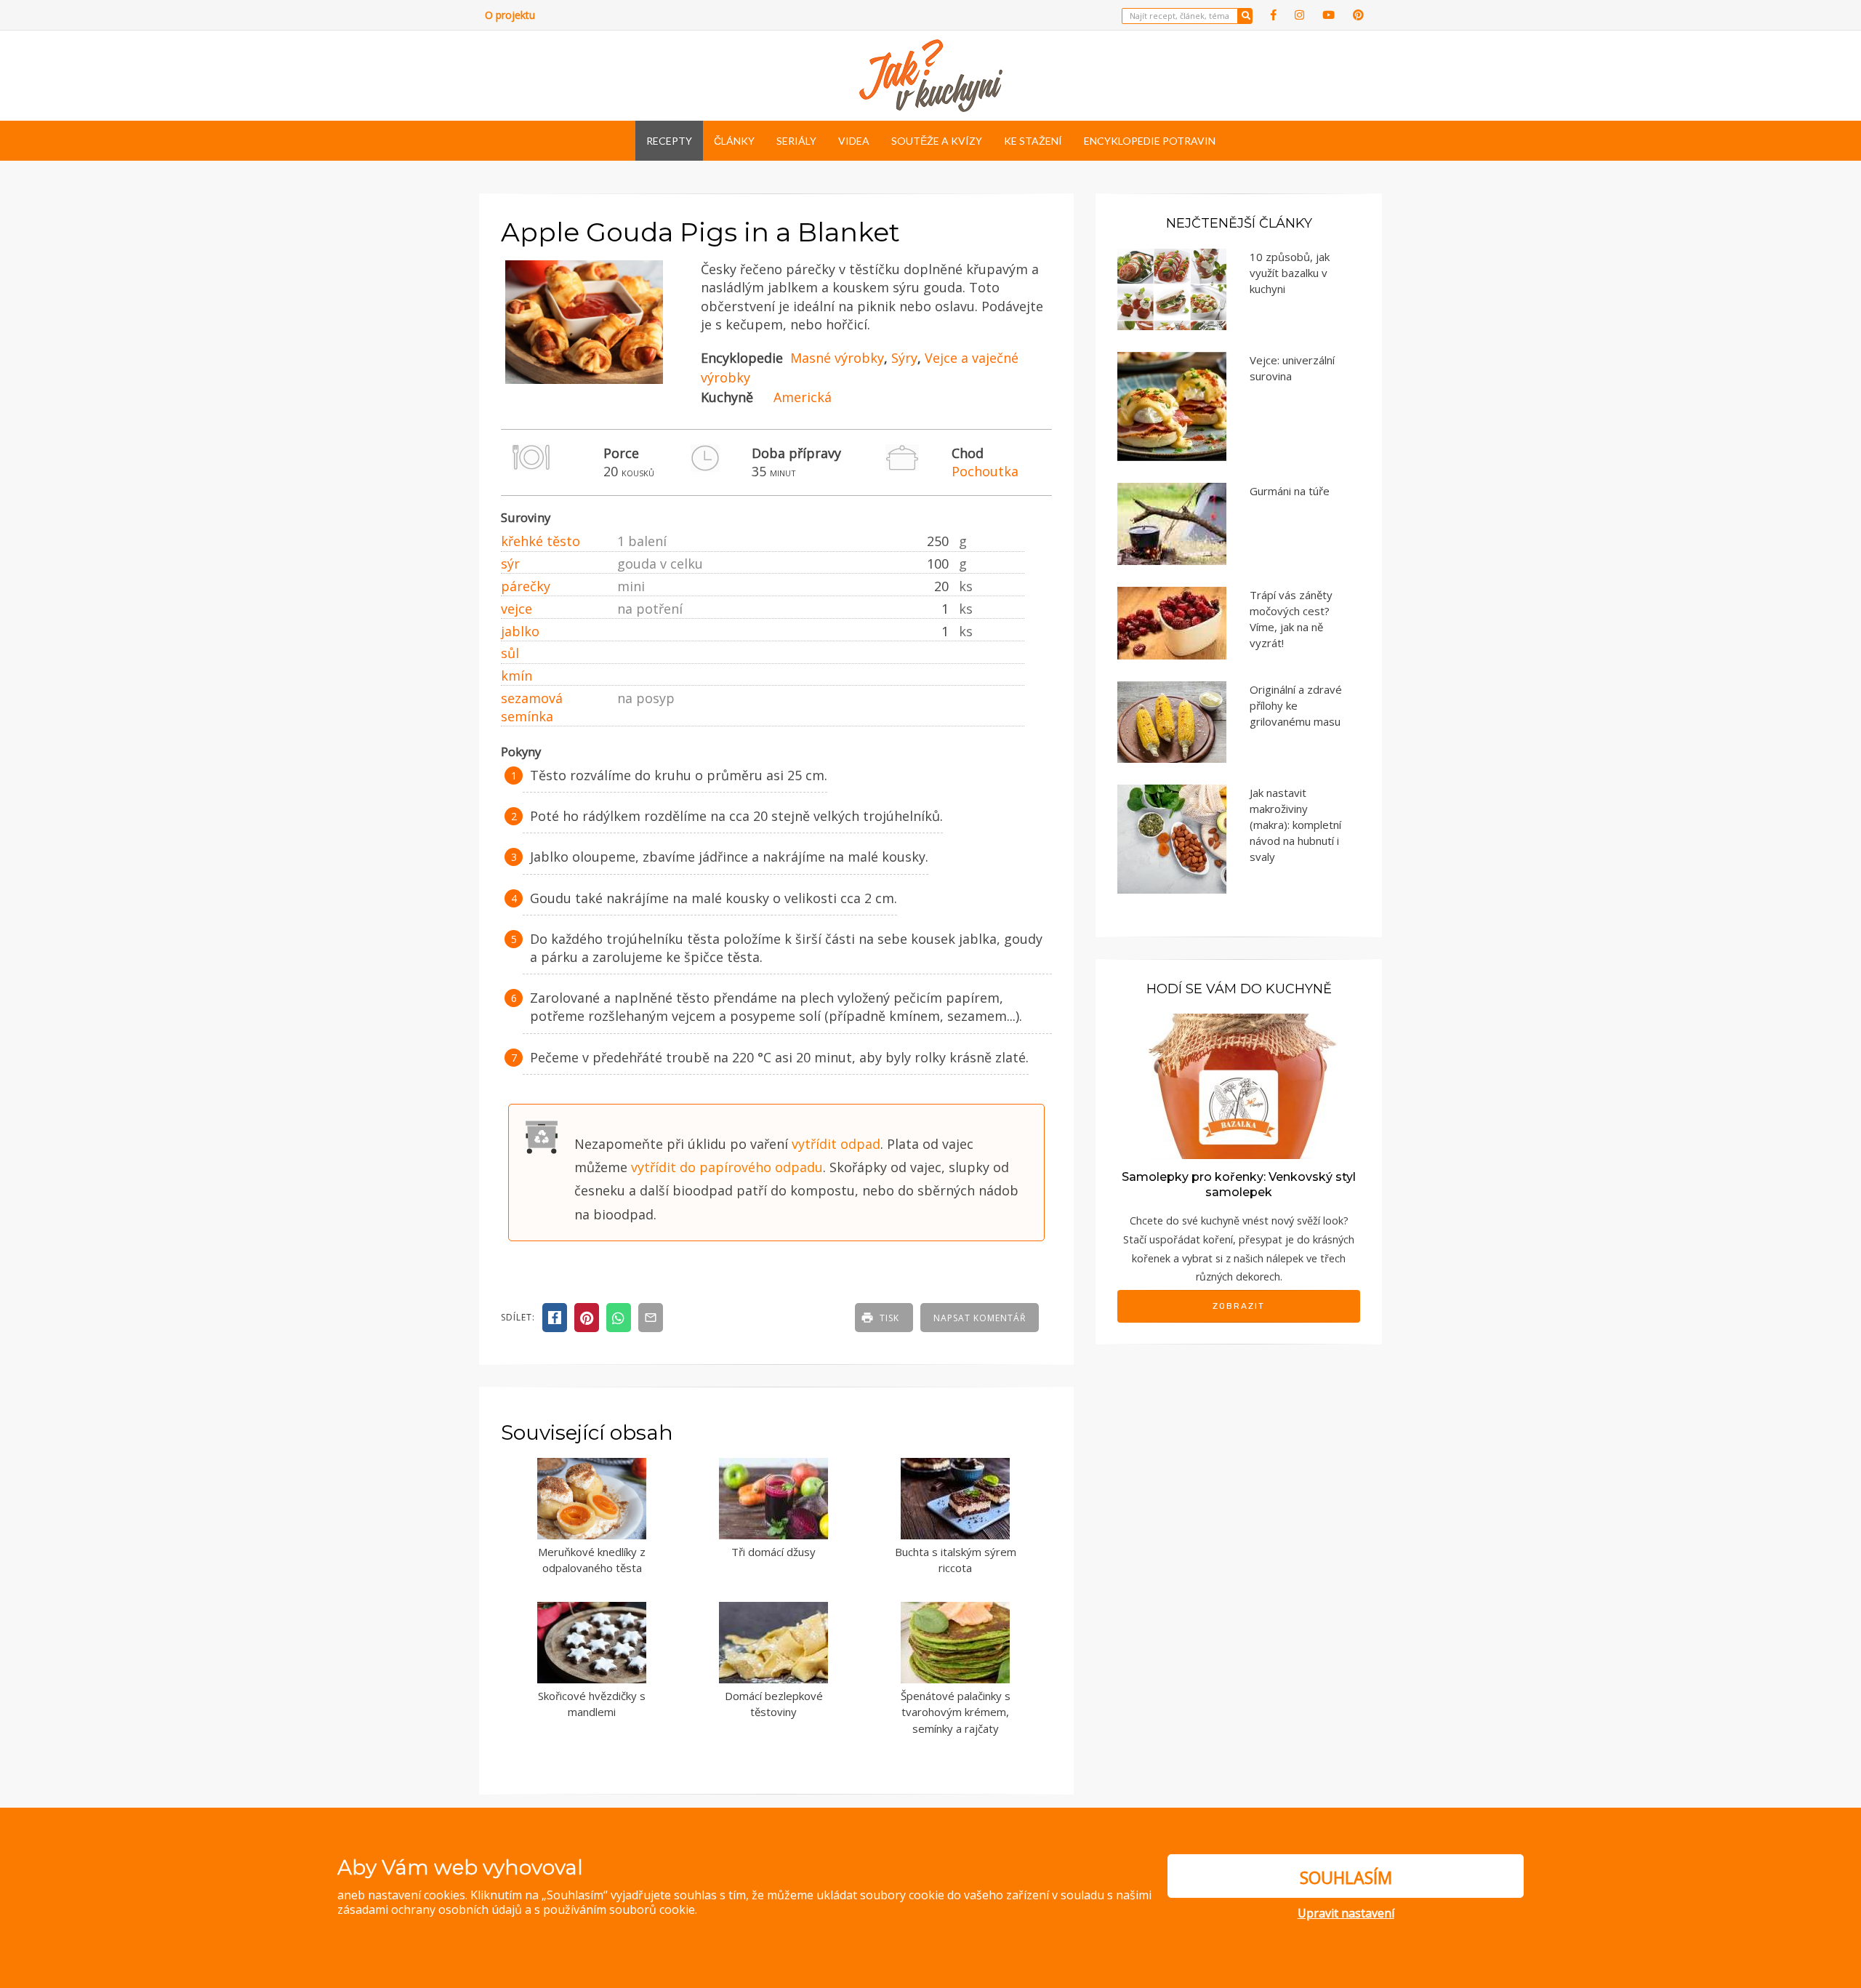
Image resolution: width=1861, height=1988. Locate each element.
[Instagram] (1299, 15)
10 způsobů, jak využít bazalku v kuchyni (1290, 273)
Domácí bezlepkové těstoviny (774, 1704)
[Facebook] (1274, 15)
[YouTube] (1329, 15)
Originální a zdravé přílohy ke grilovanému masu (1296, 705)
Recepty (669, 141)
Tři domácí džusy (773, 1552)
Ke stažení (1033, 141)
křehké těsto (540, 541)
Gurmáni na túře (1290, 491)
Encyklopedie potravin (1150, 141)
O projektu (510, 15)
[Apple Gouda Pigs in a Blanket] (584, 380)
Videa (854, 141)
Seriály (796, 141)
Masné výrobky (837, 358)
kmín (517, 676)
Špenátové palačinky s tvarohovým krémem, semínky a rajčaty (956, 1712)
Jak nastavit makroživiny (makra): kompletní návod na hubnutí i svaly (1295, 825)
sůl (510, 653)
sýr (510, 564)
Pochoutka (985, 471)
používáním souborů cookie (619, 1909)
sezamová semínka (532, 707)
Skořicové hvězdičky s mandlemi (592, 1704)
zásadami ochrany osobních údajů (430, 1909)
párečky (526, 586)
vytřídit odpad (836, 1144)
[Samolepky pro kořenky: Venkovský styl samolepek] (1239, 1085)
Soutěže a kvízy (937, 141)
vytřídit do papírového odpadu (727, 1167)
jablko (520, 631)
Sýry (904, 358)
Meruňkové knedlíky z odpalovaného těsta (592, 1560)
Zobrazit (1239, 1306)
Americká (803, 397)
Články (734, 141)
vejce (517, 609)
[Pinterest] (1358, 15)
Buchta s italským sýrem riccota (956, 1560)
